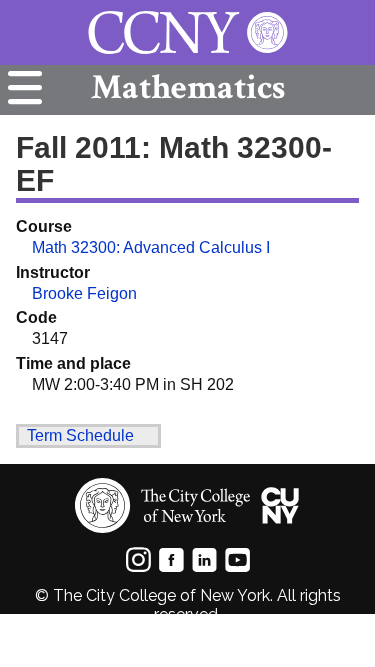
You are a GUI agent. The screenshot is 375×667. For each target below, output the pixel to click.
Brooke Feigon (84, 293)
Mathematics (188, 87)
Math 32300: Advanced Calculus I (151, 247)
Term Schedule (80, 435)
